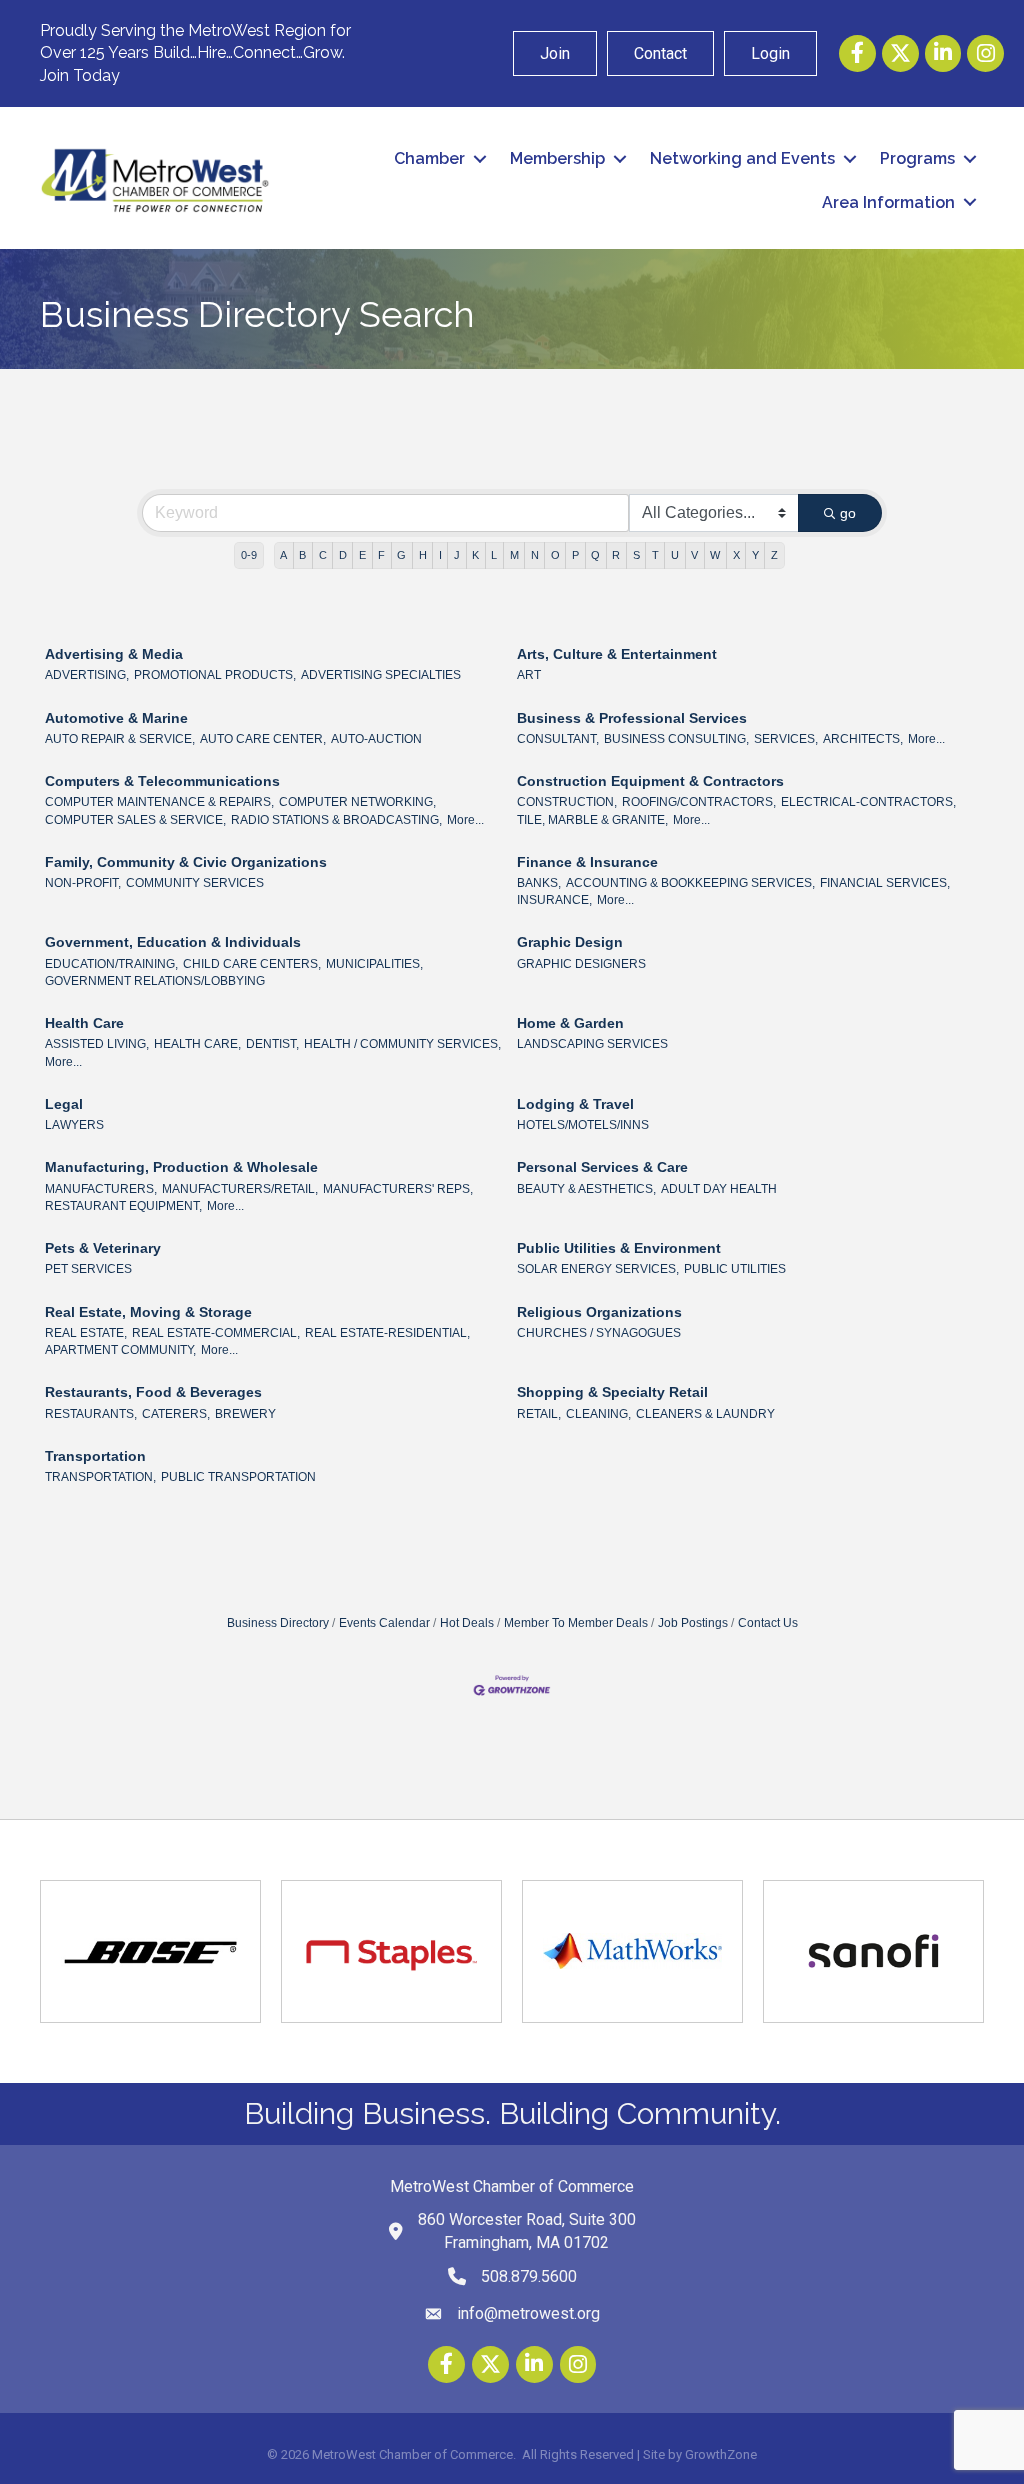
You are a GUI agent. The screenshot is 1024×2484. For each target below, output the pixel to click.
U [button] (675, 555)
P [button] (575, 555)
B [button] (302, 555)
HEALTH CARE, (197, 1044)
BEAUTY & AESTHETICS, (586, 1189)
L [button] (494, 555)
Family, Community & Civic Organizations (186, 862)
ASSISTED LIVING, (97, 1044)
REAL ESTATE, (86, 1333)
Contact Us (768, 1623)
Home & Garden (570, 1023)
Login (770, 53)
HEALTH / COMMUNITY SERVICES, (402, 1044)
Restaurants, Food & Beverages (153, 1392)
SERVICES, (786, 739)
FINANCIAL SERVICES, (885, 883)
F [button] (381, 555)
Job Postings (693, 1623)
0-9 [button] (249, 555)
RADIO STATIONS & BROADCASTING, (336, 820)
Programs (917, 158)
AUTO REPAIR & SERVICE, (120, 739)
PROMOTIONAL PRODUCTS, (215, 675)
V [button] (694, 555)
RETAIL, (539, 1414)
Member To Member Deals (576, 1623)
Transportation (95, 1456)
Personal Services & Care (602, 1167)
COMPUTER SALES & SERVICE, (135, 820)
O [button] (555, 555)
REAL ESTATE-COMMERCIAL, (216, 1333)
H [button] (423, 555)
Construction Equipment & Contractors (650, 781)
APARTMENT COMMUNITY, (120, 1350)
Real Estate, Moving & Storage (148, 1312)
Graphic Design (570, 942)
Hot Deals (467, 1623)
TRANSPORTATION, (100, 1477)
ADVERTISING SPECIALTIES (381, 675)
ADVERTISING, (87, 675)
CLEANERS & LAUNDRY (705, 1414)
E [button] (362, 555)
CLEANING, (598, 1414)
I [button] (440, 555)
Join (555, 53)
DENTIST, (272, 1044)
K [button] (475, 555)
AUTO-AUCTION (376, 739)
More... (926, 739)
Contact (660, 53)
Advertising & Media (114, 654)
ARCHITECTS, (863, 739)
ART (529, 675)
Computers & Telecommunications (162, 781)
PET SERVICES (88, 1269)
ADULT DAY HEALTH (719, 1189)
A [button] (283, 555)
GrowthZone (721, 2454)
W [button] (715, 555)
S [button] (636, 555)
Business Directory (278, 1623)
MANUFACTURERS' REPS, (398, 1189)
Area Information (888, 202)
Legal (64, 1104)
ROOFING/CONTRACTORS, (699, 802)
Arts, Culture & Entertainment (617, 654)
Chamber (429, 158)
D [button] (343, 555)
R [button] (616, 555)
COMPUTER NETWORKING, (357, 802)
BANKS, (539, 883)
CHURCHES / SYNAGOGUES (599, 1333)
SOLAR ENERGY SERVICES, (598, 1269)
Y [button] (755, 555)
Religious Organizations (599, 1312)
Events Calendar (384, 1623)
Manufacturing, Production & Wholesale (181, 1167)
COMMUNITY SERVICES (195, 883)
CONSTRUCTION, (567, 802)
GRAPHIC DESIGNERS (581, 964)
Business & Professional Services (632, 718)
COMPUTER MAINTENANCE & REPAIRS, (159, 802)
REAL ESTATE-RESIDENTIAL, (387, 1333)
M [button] (514, 555)
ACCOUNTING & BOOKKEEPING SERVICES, (690, 883)
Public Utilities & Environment (619, 1248)
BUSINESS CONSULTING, (676, 739)
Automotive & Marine (116, 718)
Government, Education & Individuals (173, 942)
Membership (557, 158)
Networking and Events (742, 158)
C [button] (323, 555)
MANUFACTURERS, (101, 1189)
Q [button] (595, 555)
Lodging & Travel (575, 1104)
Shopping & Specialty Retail (612, 1392)
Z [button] (774, 555)
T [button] (655, 555)
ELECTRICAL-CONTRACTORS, (868, 802)
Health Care (84, 1023)
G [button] (401, 555)
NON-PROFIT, (83, 883)
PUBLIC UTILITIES (735, 1269)
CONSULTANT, (558, 739)
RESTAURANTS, (91, 1414)
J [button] (457, 555)
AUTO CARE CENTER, (263, 739)
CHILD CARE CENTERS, (252, 964)
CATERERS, (176, 1414)
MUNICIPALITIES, (374, 964)
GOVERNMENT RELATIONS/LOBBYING (155, 981)
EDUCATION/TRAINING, (111, 964)
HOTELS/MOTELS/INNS (583, 1125)
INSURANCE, (554, 900)
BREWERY (245, 1414)
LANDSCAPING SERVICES (592, 1044)
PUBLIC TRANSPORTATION (238, 1477)
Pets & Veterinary (103, 1248)
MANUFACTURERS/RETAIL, (240, 1189)
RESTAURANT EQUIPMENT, (123, 1206)
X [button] (736, 555)
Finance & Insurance (587, 862)
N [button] (535, 555)
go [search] (848, 513)
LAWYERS (74, 1125)
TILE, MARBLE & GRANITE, (592, 820)
